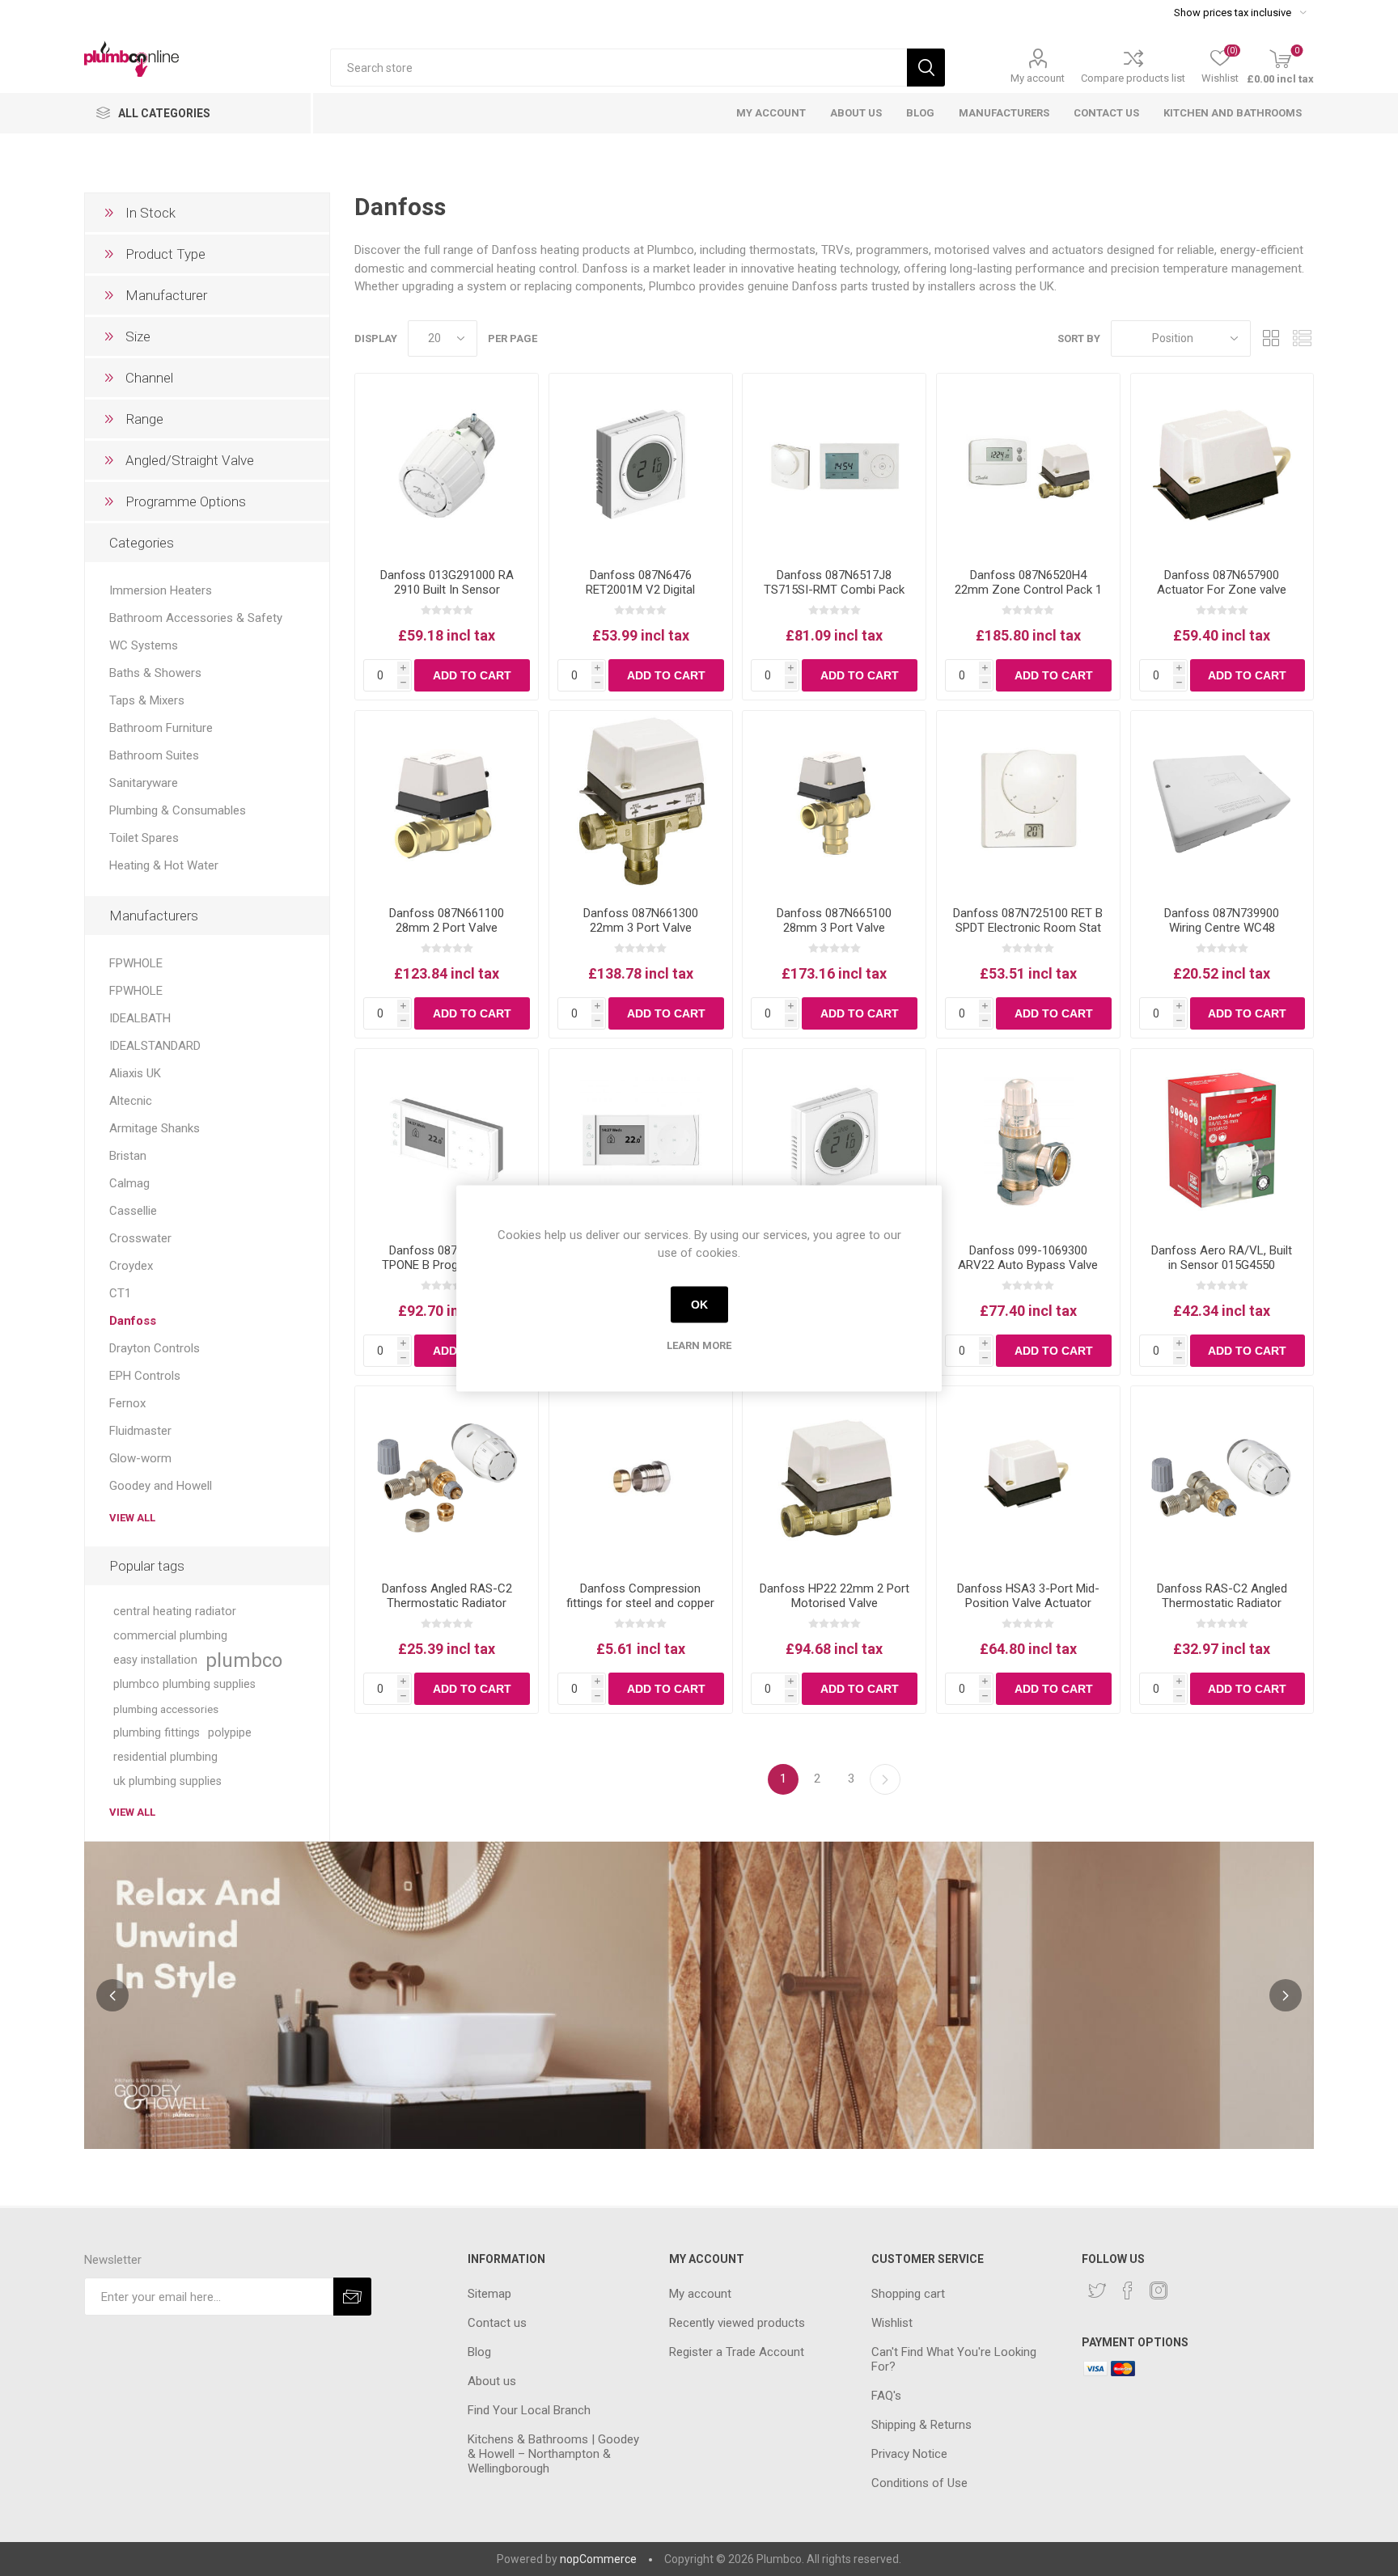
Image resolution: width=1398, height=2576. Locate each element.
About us (492, 2381)
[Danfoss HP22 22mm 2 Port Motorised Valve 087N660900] (834, 1478)
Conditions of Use (919, 2483)
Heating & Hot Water (164, 865)
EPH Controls (145, 1376)
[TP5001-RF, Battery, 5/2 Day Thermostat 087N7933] (834, 1140)
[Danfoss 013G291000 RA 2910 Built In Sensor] (447, 465)
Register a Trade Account (737, 2352)
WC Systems (144, 645)
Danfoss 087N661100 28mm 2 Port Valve (447, 920)
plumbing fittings (157, 1733)
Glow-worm (140, 1458)
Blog (479, 2352)
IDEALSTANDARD (155, 1046)
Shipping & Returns (921, 2425)
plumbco (244, 1660)
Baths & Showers (155, 673)
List (1302, 338)
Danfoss (133, 1321)
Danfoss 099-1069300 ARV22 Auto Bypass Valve (1028, 1258)
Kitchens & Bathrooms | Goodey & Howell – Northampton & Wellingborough (553, 2454)
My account (1038, 78)
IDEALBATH (140, 1018)
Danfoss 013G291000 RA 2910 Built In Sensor (447, 582)
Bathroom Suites (154, 755)
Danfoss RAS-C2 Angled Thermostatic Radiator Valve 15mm (1222, 1603)
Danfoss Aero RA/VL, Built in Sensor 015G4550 (1222, 1258)
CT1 (120, 1293)
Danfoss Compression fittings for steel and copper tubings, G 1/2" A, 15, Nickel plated (640, 1610)
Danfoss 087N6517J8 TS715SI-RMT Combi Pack (834, 582)
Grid (1271, 338)
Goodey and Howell (161, 1486)
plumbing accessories (166, 1709)
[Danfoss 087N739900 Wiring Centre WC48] (1222, 802)
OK (699, 1305)
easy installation (155, 1660)
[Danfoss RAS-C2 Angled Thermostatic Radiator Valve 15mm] (1222, 1478)
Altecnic (131, 1101)
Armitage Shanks (155, 1128)
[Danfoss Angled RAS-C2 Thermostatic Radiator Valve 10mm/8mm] (447, 1478)
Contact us (497, 2323)
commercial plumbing (170, 1636)
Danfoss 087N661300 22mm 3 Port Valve (641, 920)
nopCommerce (598, 2559)
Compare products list (1133, 78)
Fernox (127, 1403)
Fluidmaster (140, 1431)
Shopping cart (908, 2294)
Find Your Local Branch (529, 2410)
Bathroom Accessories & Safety (196, 618)
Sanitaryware (144, 783)
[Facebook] (1128, 2290)
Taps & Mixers (147, 700)
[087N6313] (834, 465)
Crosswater (140, 1238)
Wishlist (892, 2323)
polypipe (230, 1733)
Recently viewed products (737, 2323)
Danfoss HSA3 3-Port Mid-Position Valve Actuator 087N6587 (1028, 1603)
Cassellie (133, 1211)
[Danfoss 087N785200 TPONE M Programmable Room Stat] (641, 1140)
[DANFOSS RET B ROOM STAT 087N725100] (1028, 802)
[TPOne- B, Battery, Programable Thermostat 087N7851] (447, 1140)
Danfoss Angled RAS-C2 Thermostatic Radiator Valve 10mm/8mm (447, 1603)
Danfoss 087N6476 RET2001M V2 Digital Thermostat (640, 590)
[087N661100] (447, 802)
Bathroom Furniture (161, 728)
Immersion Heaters (161, 590)
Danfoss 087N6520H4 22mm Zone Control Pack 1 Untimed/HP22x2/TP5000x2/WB (1028, 590)
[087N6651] (834, 802)
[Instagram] (1159, 2290)
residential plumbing (165, 1757)
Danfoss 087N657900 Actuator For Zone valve (1222, 582)
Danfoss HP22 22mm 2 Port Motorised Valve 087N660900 (835, 1603)
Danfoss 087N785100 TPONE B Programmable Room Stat (447, 1265)
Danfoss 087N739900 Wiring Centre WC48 (1222, 920)
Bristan (128, 1156)
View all (132, 1518)
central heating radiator (175, 1612)
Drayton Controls (155, 1348)
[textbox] (619, 68)
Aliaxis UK (135, 1073)
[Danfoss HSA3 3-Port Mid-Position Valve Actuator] (1222, 465)
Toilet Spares (144, 838)
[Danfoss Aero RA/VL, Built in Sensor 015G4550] (1222, 1140)
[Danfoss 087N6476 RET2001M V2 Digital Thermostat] (641, 465)
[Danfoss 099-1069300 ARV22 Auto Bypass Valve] (1028, 1140)
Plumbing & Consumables (178, 810)
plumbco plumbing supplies (184, 1684)
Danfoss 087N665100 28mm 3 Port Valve (834, 920)
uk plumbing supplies (167, 1781)
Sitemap (489, 2294)
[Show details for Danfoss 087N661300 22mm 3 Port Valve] (641, 802)
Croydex (131, 1266)
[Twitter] (1097, 2290)
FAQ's (886, 2396)
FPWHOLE (136, 963)
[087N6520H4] (1028, 465)
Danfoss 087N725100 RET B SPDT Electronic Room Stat (1028, 920)
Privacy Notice (909, 2454)
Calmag (129, 1183)
